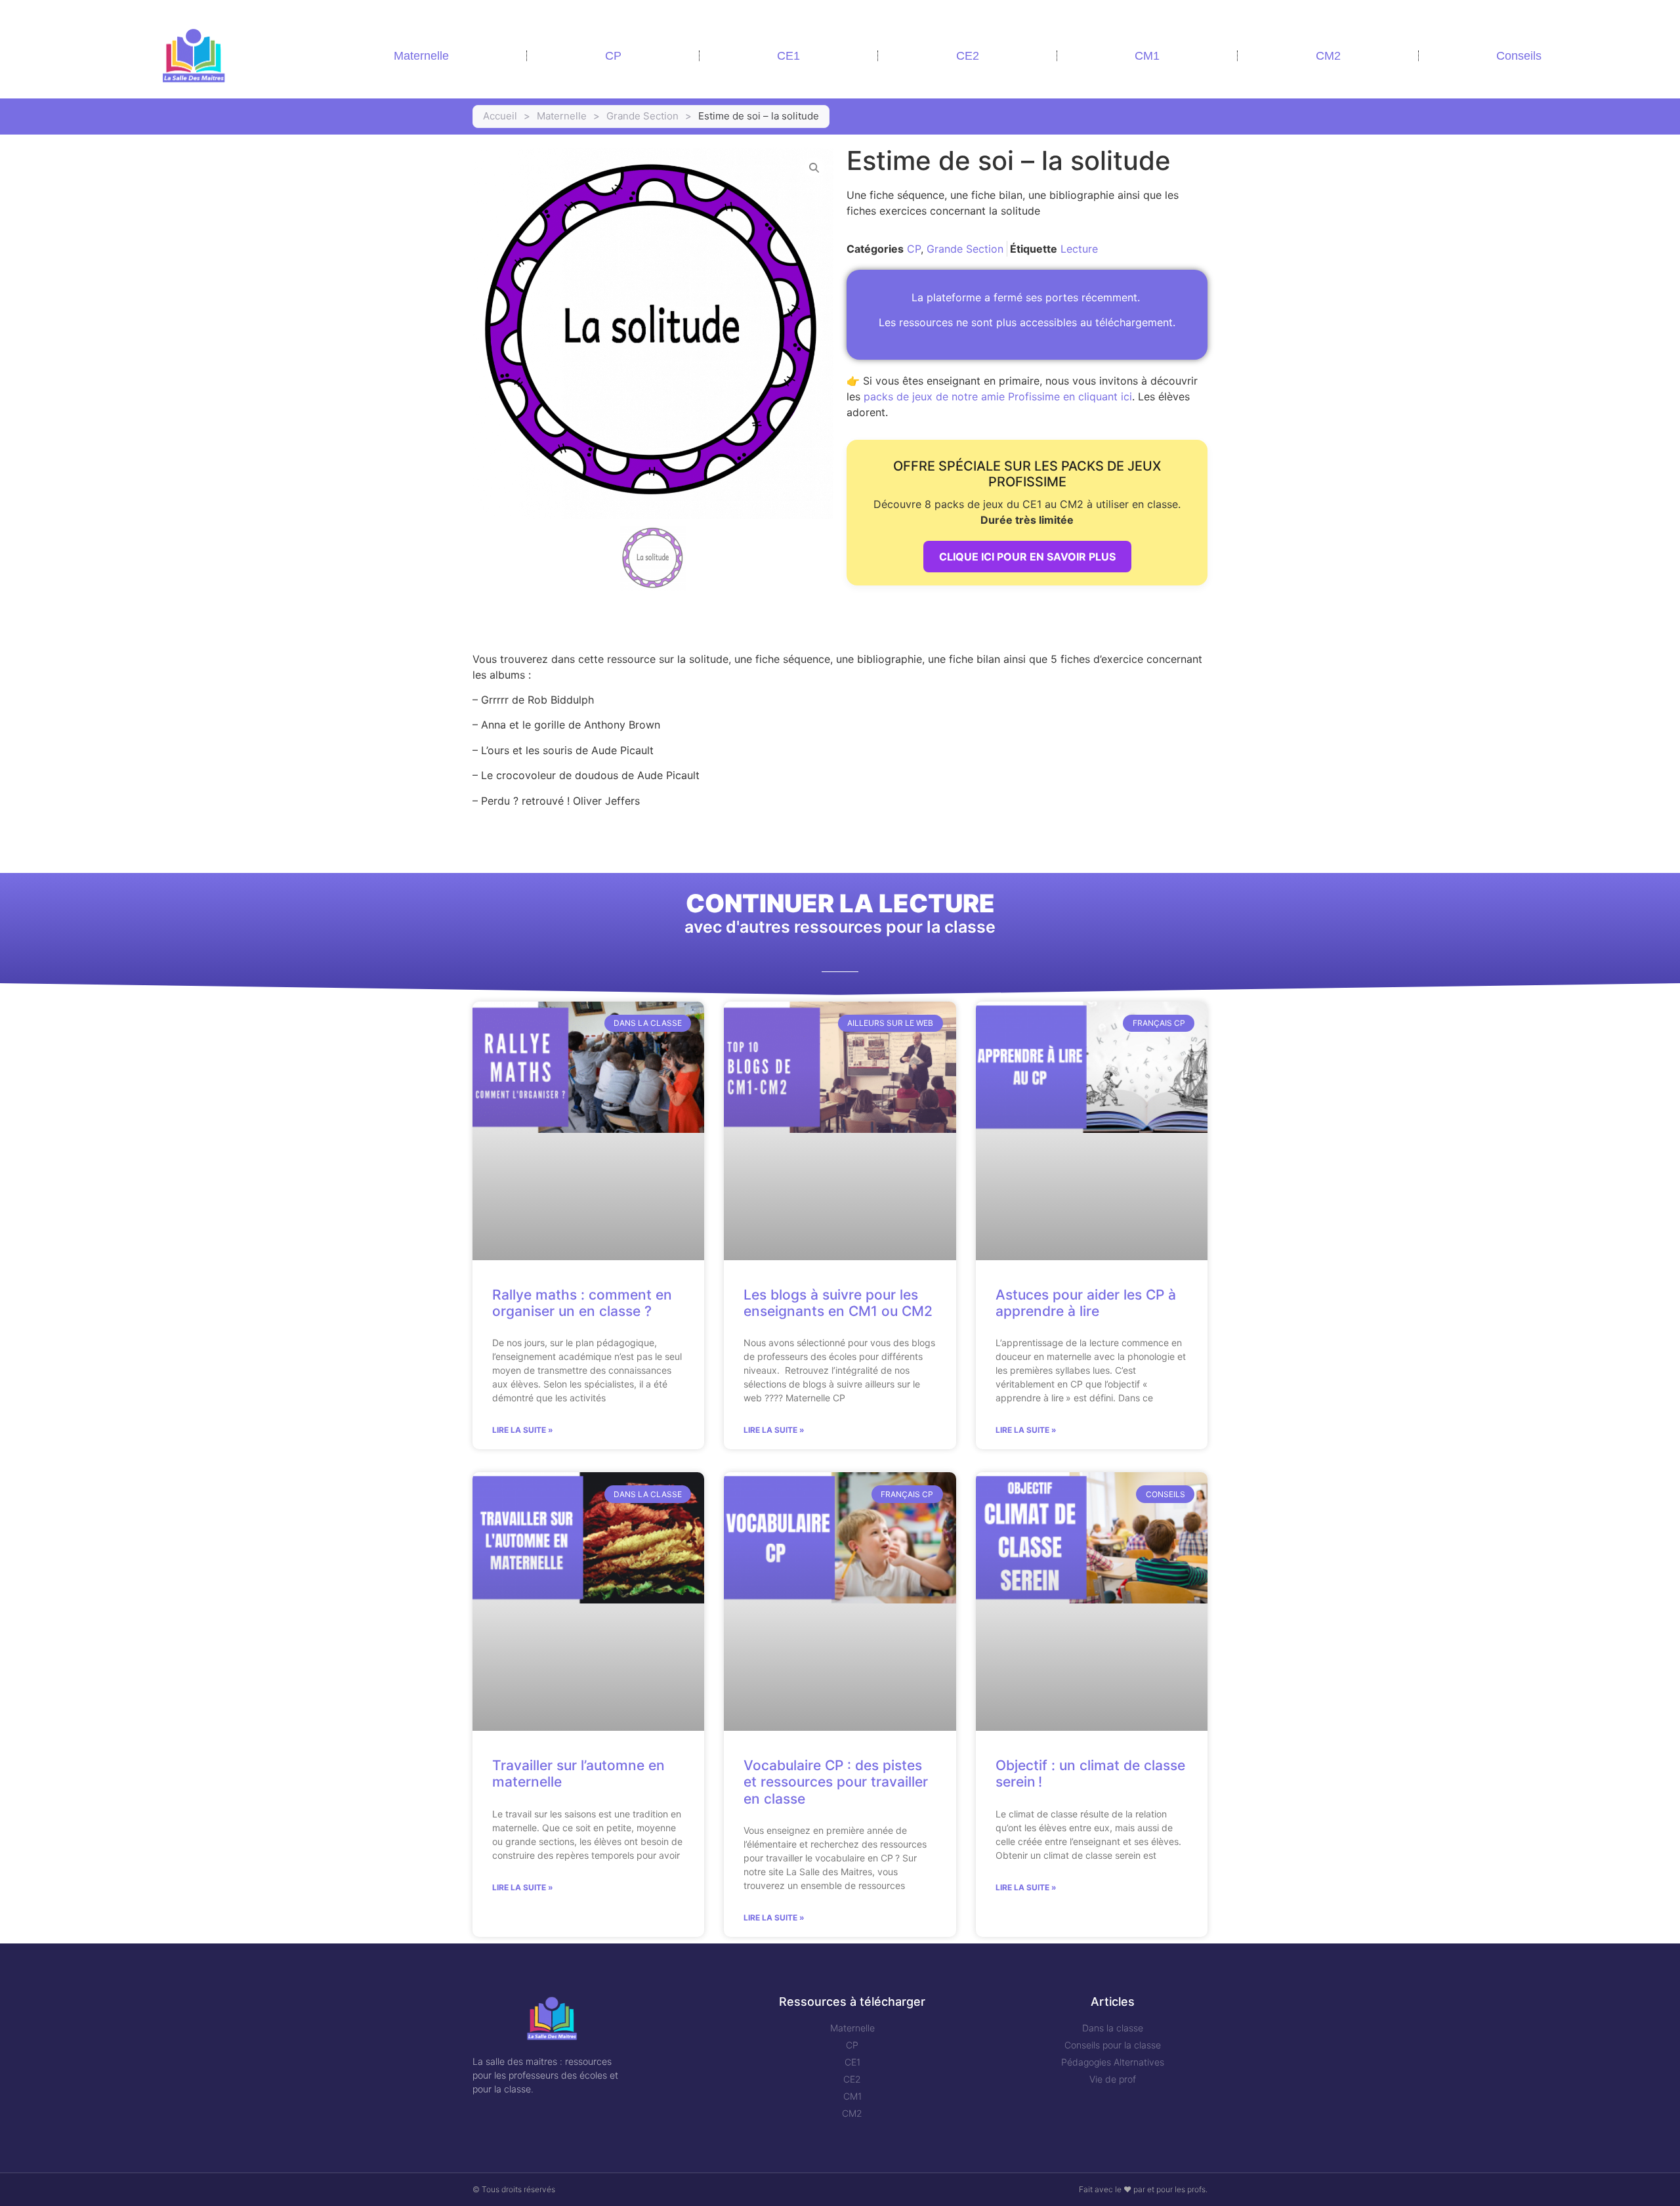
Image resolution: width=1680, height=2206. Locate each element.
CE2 (968, 56)
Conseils (1519, 56)
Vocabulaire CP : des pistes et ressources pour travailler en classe (836, 1782)
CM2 (1328, 56)
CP (613, 56)
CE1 (788, 56)
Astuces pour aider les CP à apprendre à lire (1086, 1303)
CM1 (1147, 56)
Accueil (500, 116)
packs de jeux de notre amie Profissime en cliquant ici (998, 396)
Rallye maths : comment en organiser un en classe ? (582, 1303)
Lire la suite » (523, 1430)
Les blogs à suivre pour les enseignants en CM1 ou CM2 (838, 1303)
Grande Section (642, 116)
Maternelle (421, 56)
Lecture (1079, 249)
